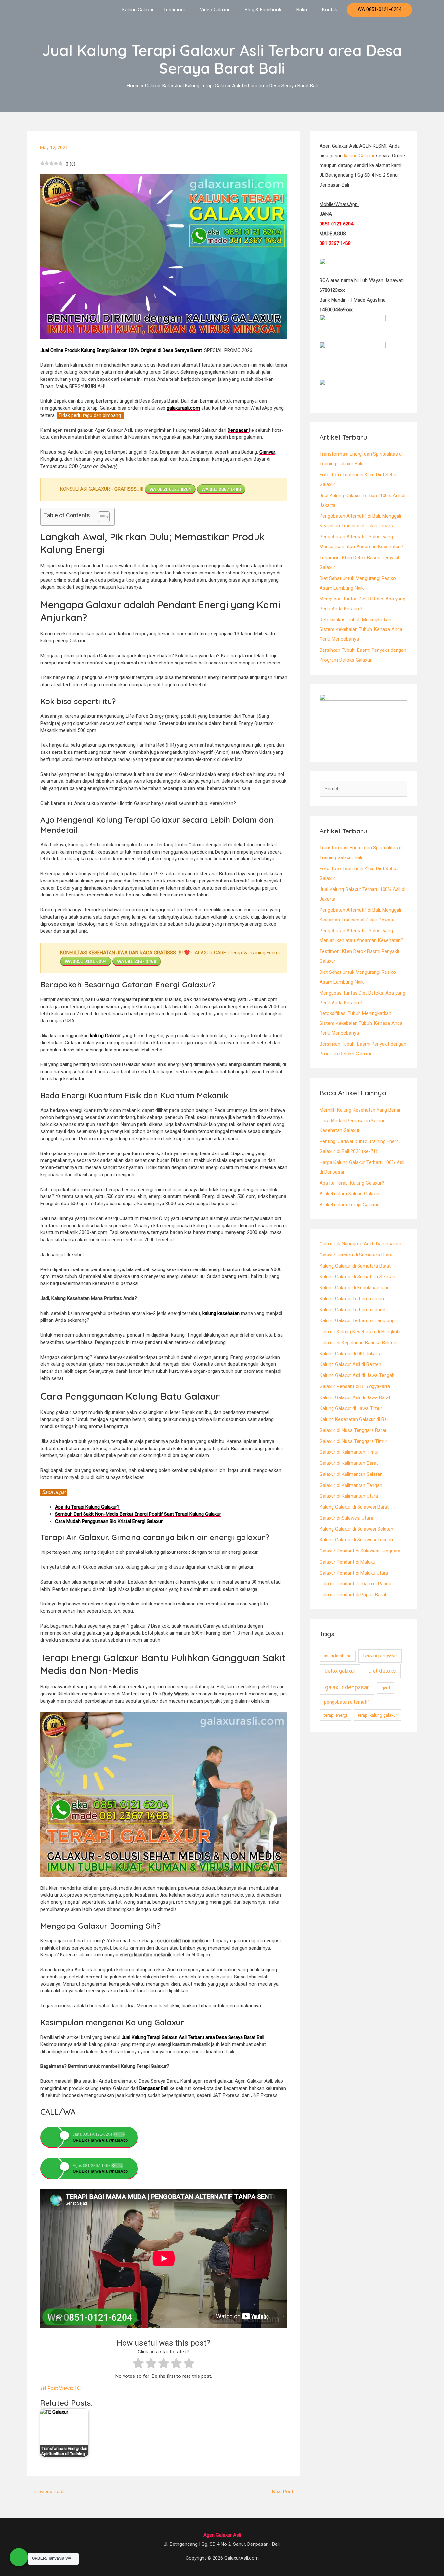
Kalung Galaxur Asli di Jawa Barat (355, 1397)
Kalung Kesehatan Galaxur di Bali (354, 1419)
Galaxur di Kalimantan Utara (349, 1496)
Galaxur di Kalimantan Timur (349, 1452)
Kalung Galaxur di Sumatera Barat (355, 1266)
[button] (379, 10)
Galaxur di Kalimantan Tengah (351, 1485)
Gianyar (267, 452)
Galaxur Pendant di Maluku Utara (354, 1573)
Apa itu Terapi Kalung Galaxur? (352, 1183)
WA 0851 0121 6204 (170, 489)
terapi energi (335, 1715)
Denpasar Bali (154, 2088)
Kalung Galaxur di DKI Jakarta (351, 1354)
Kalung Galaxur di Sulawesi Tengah (356, 1540)
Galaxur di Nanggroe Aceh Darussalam (360, 1244)
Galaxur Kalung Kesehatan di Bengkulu (360, 1332)
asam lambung (338, 1656)
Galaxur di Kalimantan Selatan (351, 1474)
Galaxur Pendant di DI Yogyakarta (355, 1386)
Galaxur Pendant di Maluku (347, 1562)
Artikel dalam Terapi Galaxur (349, 1205)
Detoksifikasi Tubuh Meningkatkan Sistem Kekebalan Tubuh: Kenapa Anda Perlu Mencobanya (361, 629)
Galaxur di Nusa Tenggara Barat (353, 1430)
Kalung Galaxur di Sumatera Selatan (357, 1277)
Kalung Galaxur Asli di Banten (350, 1364)
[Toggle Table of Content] (101, 517)
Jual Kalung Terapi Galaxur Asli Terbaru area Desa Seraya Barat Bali (193, 2037)
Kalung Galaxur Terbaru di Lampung (357, 1320)
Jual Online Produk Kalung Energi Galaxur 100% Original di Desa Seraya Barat (121, 350)
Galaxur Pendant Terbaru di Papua (355, 1584)
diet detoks (382, 1671)
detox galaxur (340, 1671)
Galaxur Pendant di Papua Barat (353, 1595)
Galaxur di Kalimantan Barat (349, 1463)
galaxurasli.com (183, 408)
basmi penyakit (380, 1656)
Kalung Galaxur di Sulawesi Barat (354, 1507)
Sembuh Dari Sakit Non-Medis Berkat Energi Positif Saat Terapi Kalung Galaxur (138, 1514)
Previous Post (46, 2492)
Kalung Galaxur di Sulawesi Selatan (356, 1529)
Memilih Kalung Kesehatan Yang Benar (360, 1110)
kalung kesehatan (221, 1313)
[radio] (138, 2364)
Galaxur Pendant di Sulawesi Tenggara (360, 1551)
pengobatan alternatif (347, 1702)
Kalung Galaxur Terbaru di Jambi (354, 1310)
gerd (386, 1688)
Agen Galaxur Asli (222, 2535)
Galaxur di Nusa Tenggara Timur (353, 1441)
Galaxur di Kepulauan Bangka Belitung (359, 1343)
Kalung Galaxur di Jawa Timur (351, 1408)
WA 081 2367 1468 (221, 489)
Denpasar (238, 430)
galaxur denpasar (347, 1687)
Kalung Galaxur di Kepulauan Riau (355, 1288)
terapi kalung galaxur (377, 1715)
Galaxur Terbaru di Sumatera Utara (356, 1255)
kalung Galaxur (105, 1036)
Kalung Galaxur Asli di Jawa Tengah (357, 1375)
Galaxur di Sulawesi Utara (346, 1518)
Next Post (286, 2492)
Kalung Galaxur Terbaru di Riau (352, 1299)
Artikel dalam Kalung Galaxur (350, 1194)
